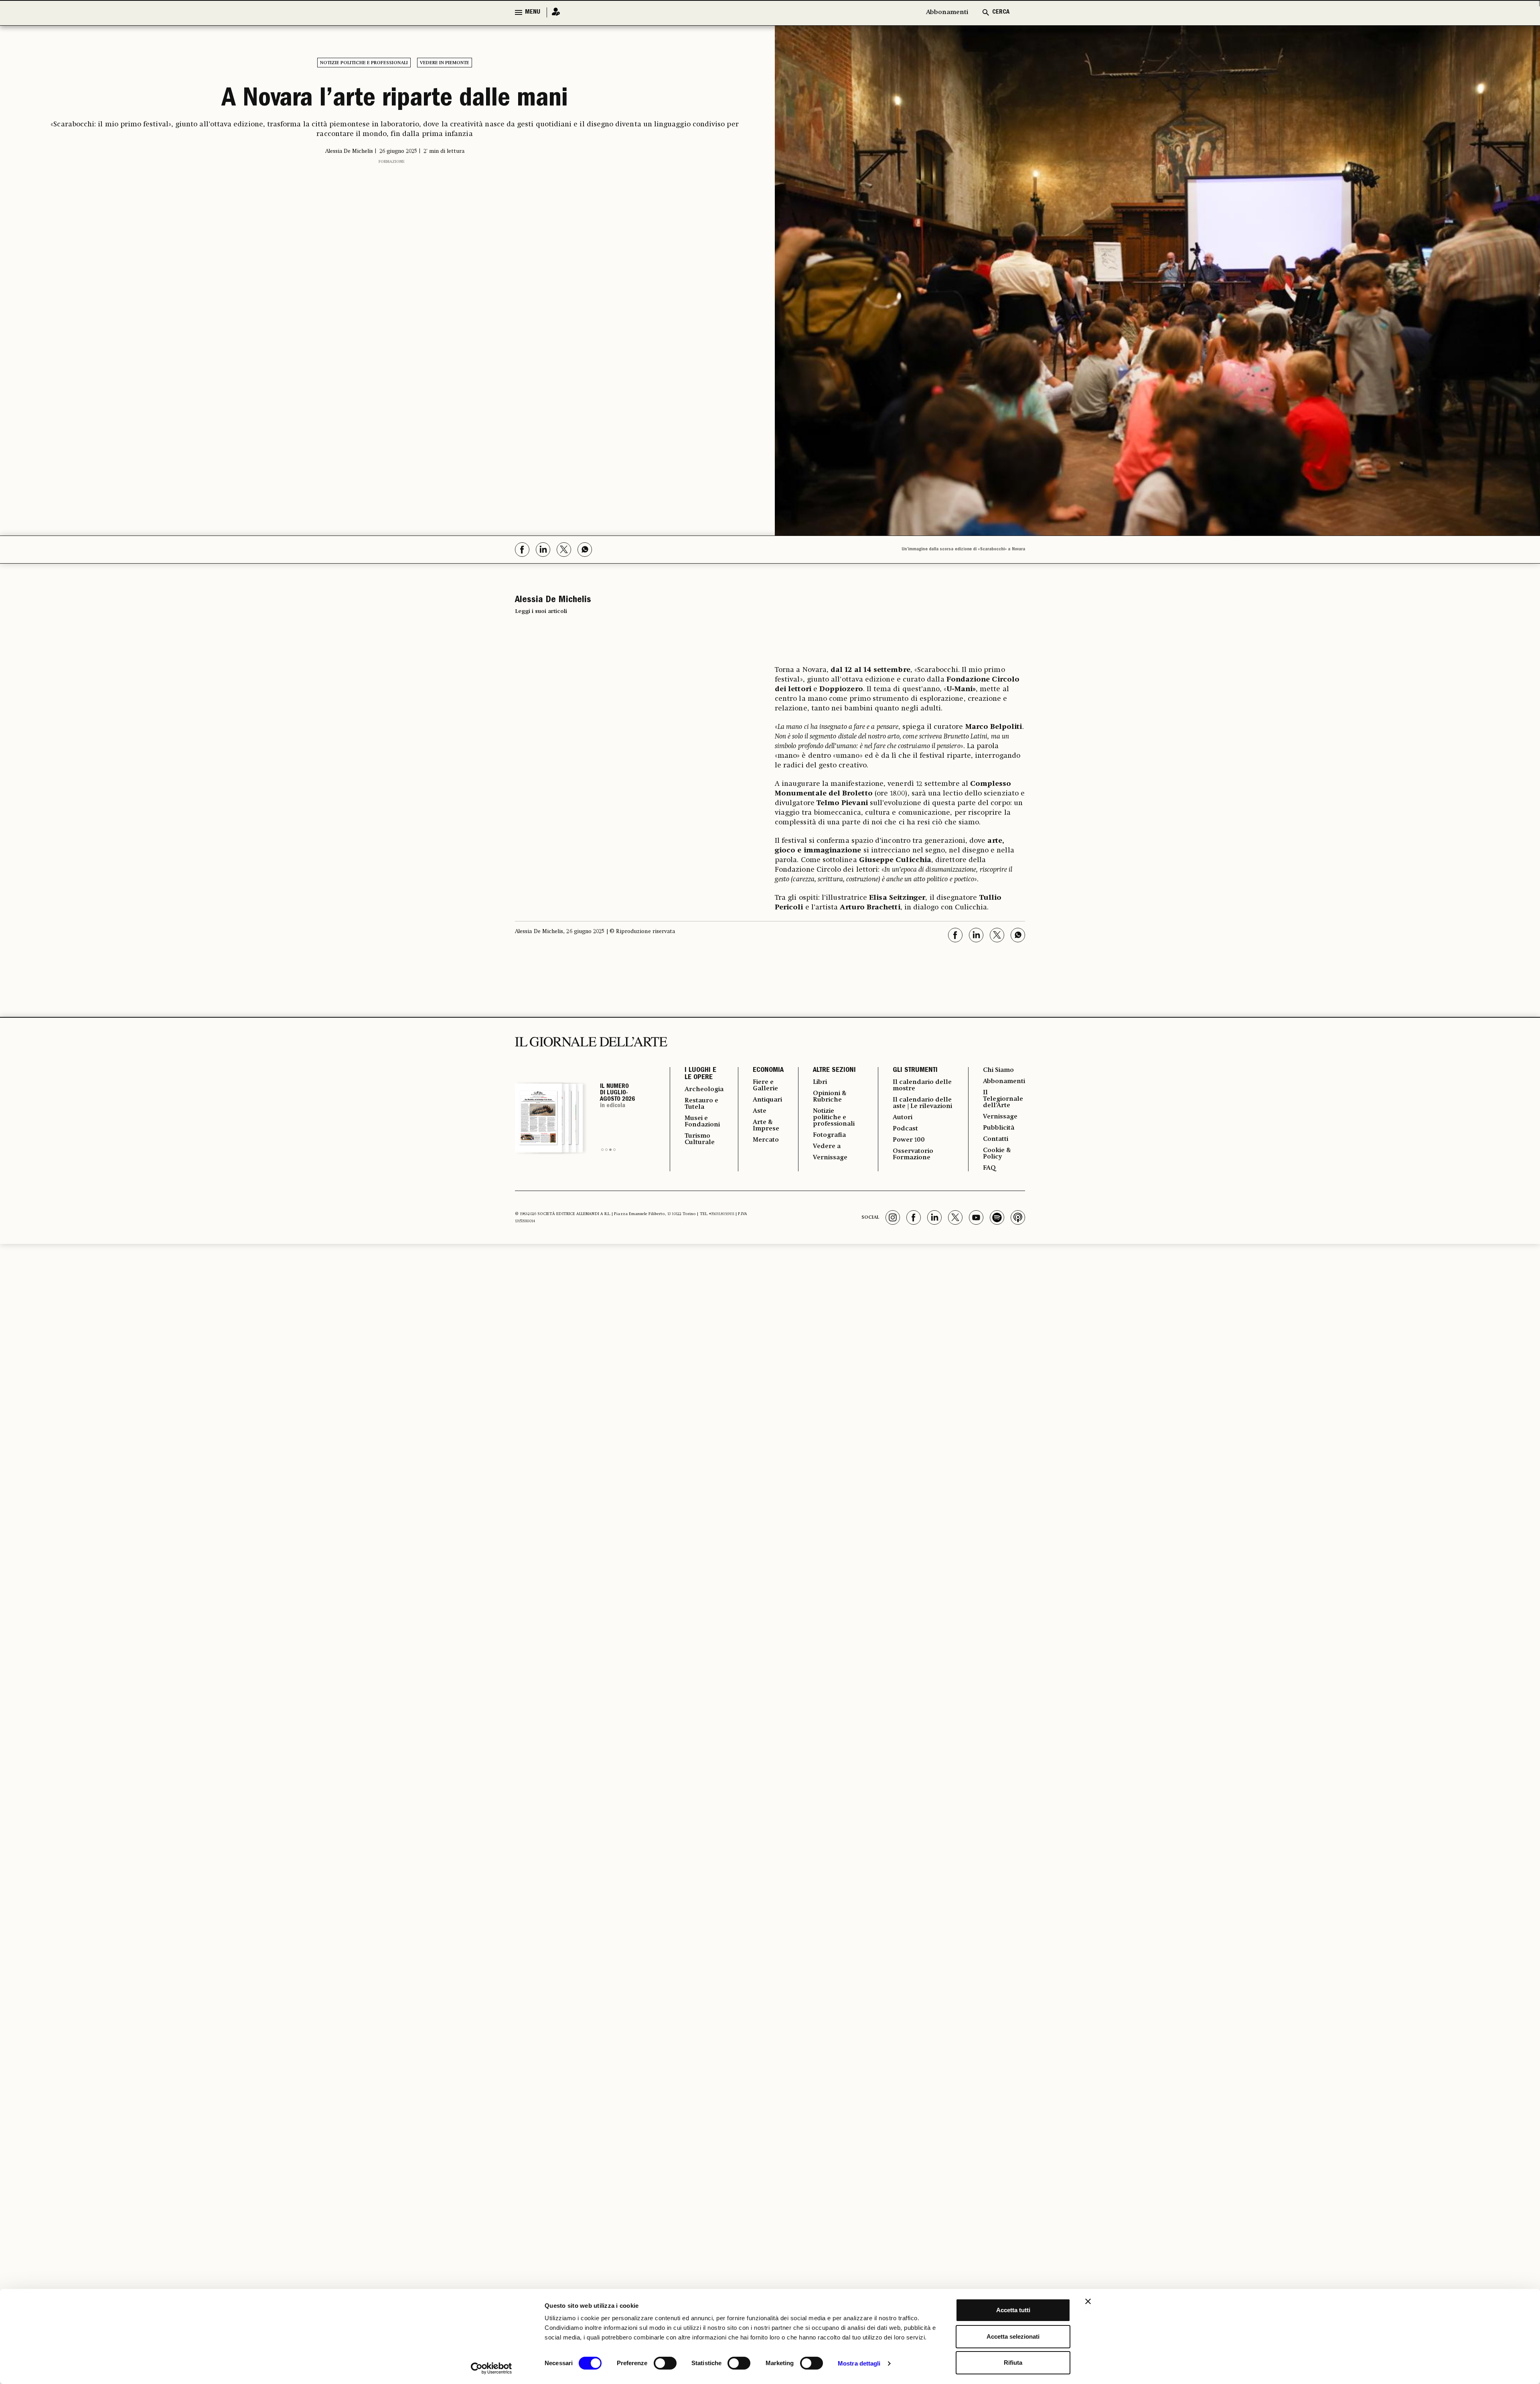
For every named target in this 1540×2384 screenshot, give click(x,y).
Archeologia (704, 1090)
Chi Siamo (998, 1070)
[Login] (553, 12)
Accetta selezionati (1013, 2336)
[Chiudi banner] (1088, 2301)
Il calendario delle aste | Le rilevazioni (922, 1103)
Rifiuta (1013, 2363)
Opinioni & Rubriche (830, 1097)
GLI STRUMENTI (915, 1071)
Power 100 (909, 1140)
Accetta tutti (1013, 2310)
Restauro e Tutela (701, 1104)
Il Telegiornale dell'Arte (1003, 1099)
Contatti (996, 1139)
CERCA (1001, 12)
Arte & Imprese (766, 1126)
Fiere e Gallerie (765, 1085)
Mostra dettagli (859, 2363)
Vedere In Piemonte (445, 63)
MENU (533, 12)
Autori (903, 1118)
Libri (820, 1082)
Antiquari (767, 1100)
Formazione (392, 162)
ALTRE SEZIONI (834, 1071)
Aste (760, 1111)
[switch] (665, 2363)
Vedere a (827, 1146)
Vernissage (830, 1158)
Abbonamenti (947, 12)
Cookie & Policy (997, 1154)
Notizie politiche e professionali (364, 63)
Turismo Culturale (700, 1139)
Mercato (766, 1140)
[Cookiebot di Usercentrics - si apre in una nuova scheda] (491, 2368)
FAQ (989, 1168)
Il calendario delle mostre (922, 1085)
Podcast (905, 1129)
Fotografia (829, 1135)
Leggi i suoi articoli (541, 611)
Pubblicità (999, 1128)
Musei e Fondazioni (702, 1122)
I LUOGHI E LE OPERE (700, 1074)
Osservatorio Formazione (913, 1154)
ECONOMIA (768, 1071)
